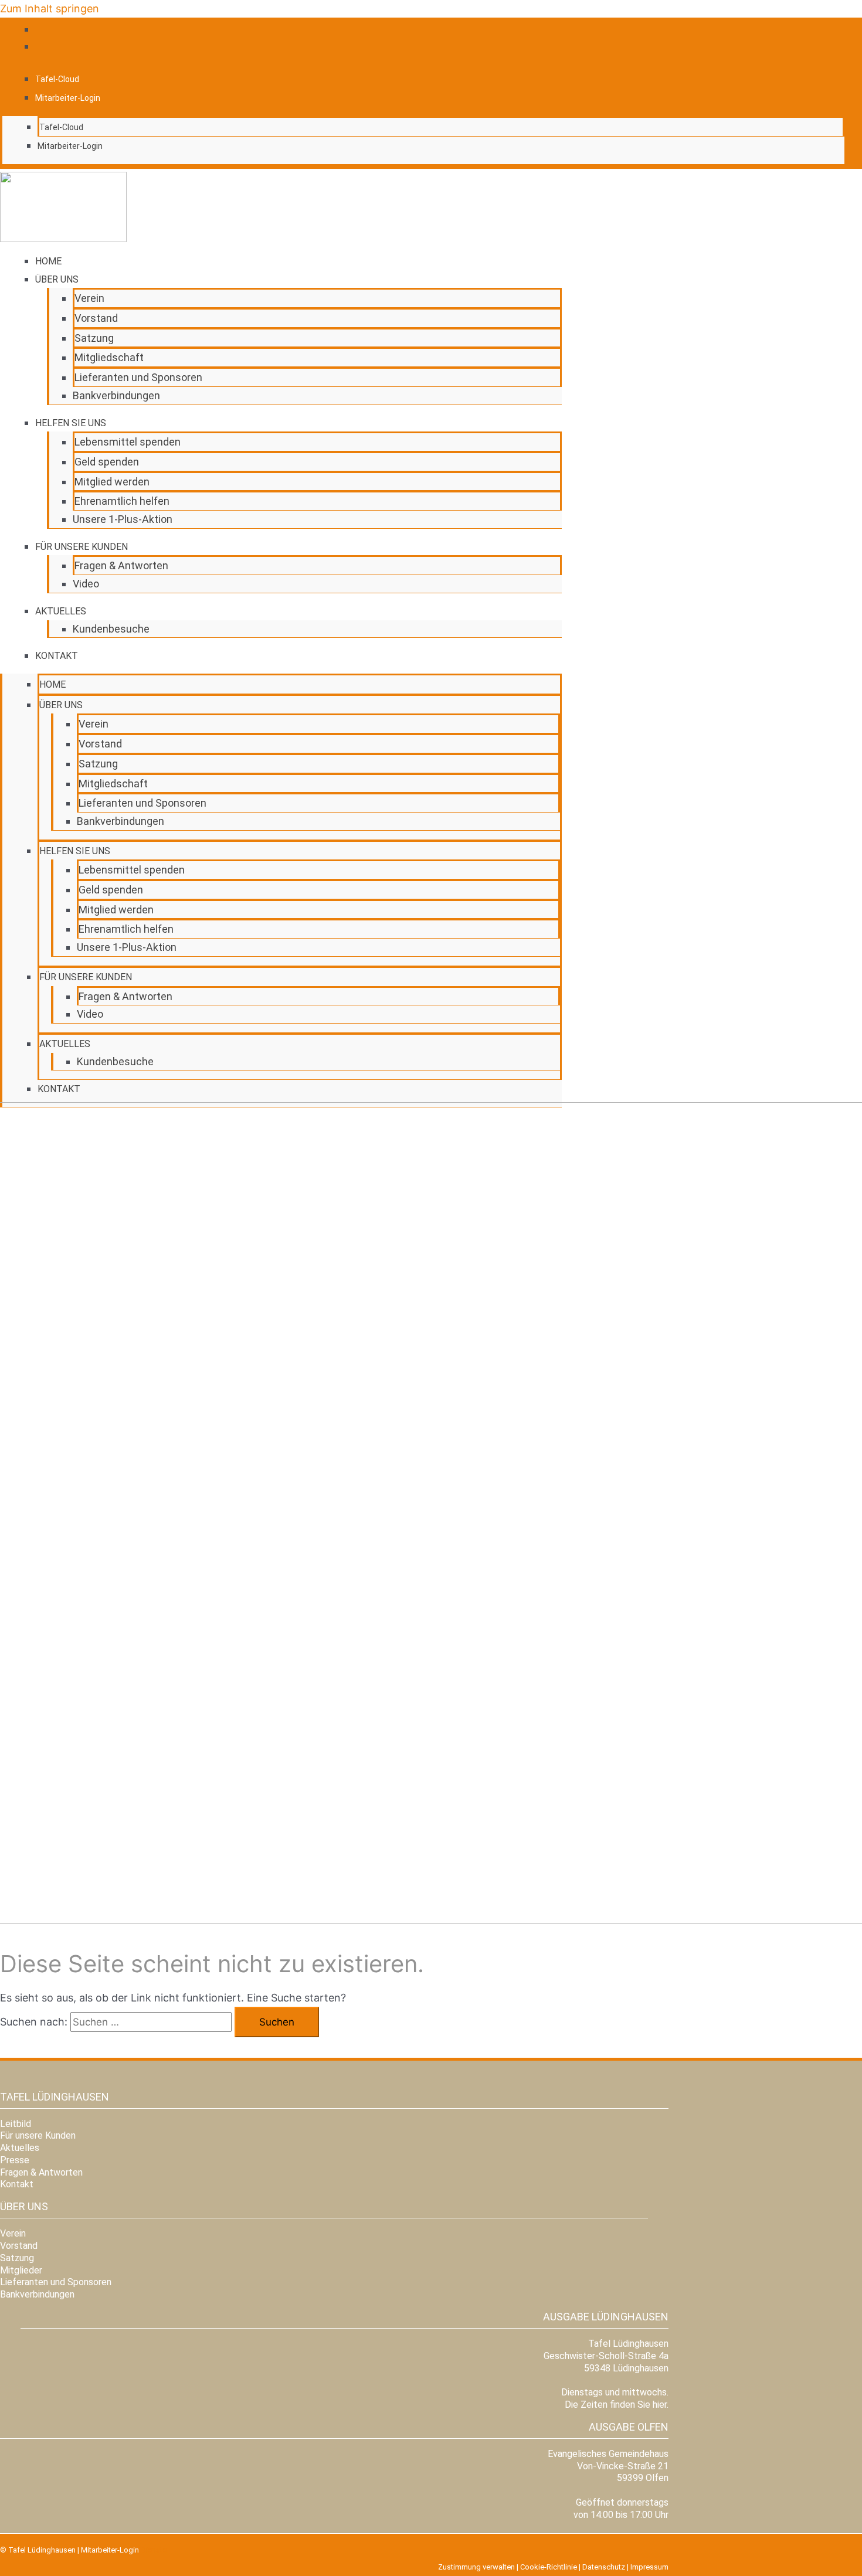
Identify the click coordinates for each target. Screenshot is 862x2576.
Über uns (57, 279)
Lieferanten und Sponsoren (138, 377)
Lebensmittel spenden (128, 442)
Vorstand (96, 318)
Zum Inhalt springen (50, 9)
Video (86, 584)
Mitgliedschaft (109, 357)
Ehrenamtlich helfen (122, 501)
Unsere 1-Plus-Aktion (123, 519)
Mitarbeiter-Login (68, 98)
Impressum (649, 2567)
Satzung (94, 338)
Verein (89, 298)
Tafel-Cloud (57, 79)
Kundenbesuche (111, 629)
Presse (15, 2160)
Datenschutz (604, 2567)
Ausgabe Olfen (629, 2427)
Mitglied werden (112, 482)
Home (48, 261)
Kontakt (57, 656)
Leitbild (16, 2124)
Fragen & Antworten (121, 565)
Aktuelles (61, 611)
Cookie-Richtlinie (549, 2567)
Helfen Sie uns (71, 423)
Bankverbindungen (116, 395)
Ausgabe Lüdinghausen (606, 2317)
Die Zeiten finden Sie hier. (617, 2405)
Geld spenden (107, 462)
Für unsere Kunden (82, 547)
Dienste (154, 2550)
